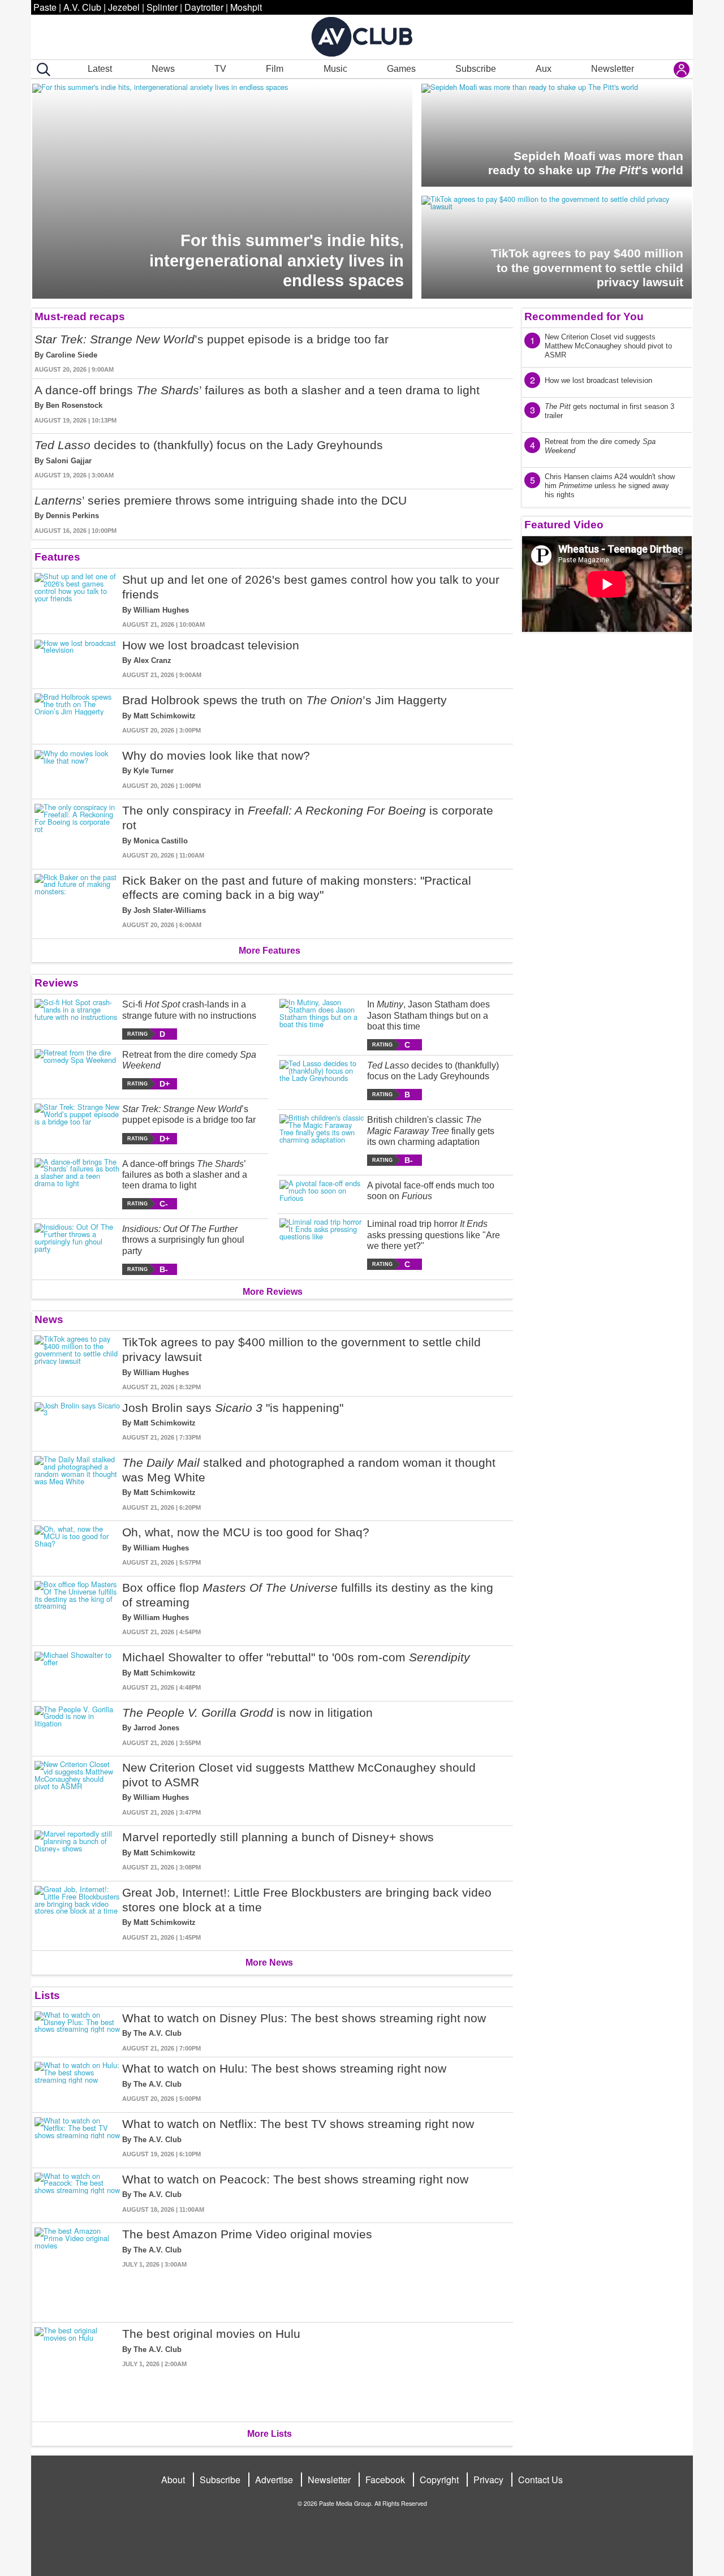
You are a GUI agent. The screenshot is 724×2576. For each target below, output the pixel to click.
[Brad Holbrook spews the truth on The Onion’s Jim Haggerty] (77, 714)
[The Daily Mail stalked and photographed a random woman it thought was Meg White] (77, 1484)
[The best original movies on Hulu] (77, 2370)
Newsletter (613, 69)
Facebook (385, 2480)
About (173, 2480)
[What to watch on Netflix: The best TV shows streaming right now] (77, 2138)
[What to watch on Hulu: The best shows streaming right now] (77, 2082)
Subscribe (476, 69)
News (163, 69)
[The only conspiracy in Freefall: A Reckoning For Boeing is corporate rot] (77, 832)
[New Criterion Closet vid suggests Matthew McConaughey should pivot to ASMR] (77, 1789)
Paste (45, 7)
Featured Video (564, 525)
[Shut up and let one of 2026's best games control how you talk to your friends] (77, 601)
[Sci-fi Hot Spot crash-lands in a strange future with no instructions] (77, 1019)
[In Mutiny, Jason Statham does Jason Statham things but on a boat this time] (322, 1025)
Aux (544, 69)
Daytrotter (204, 7)
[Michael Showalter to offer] (77, 1671)
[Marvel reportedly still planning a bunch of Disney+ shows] (77, 1851)
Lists (47, 1995)
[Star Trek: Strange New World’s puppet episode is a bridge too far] (77, 1124)
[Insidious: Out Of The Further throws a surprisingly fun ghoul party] (77, 1249)
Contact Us (540, 2480)
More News (269, 1963)
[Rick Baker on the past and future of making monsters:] (77, 902)
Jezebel (124, 7)
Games (401, 69)
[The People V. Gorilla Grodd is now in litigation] (77, 1727)
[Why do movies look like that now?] (77, 770)
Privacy (488, 2480)
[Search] (41, 70)
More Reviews (273, 1292)
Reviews (57, 983)
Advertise (274, 2480)
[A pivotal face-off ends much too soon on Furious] (322, 1192)
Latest (100, 69)
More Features (270, 951)
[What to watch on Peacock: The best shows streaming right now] (77, 2193)
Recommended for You (584, 316)
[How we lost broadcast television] (77, 659)
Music (335, 69)
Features (57, 557)
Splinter (162, 7)
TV (220, 69)
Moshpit (246, 7)
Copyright (439, 2480)
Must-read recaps (80, 316)
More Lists (270, 2434)
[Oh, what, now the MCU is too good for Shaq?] (77, 1546)
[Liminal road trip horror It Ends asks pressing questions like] (322, 1244)
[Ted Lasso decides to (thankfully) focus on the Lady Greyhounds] (322, 1080)
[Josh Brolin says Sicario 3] (77, 1422)
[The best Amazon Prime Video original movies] (77, 2270)
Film (275, 69)
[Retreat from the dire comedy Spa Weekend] (77, 1069)
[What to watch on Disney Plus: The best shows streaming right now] (77, 2032)
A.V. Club (82, 7)
